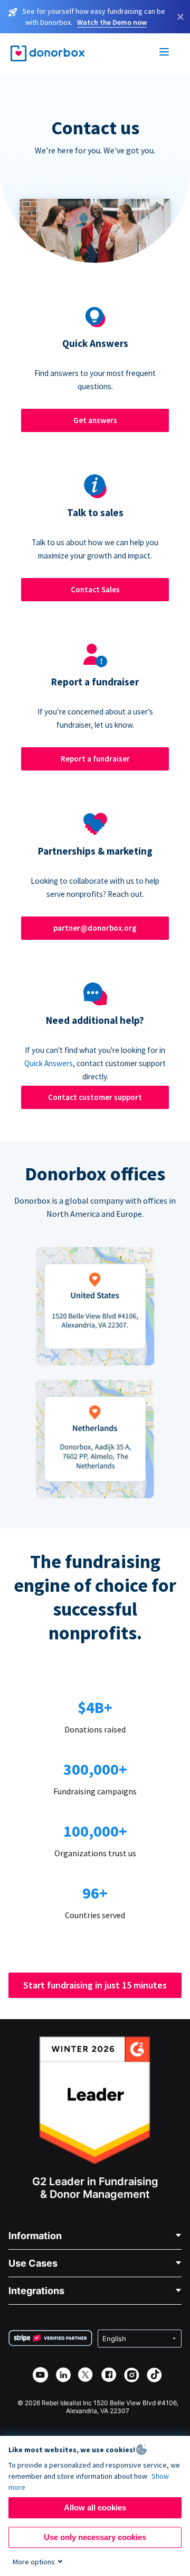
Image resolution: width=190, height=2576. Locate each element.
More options (34, 2562)
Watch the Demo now (112, 22)
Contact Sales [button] (95, 589)
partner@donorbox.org (95, 928)
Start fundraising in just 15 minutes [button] (95, 1985)
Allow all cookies (95, 2508)
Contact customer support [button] (95, 1097)
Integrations (36, 2291)
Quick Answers (49, 1063)
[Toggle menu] (165, 53)
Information (35, 2236)
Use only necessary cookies (95, 2537)
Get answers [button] (95, 420)
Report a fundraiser (95, 759)
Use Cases (33, 2263)
